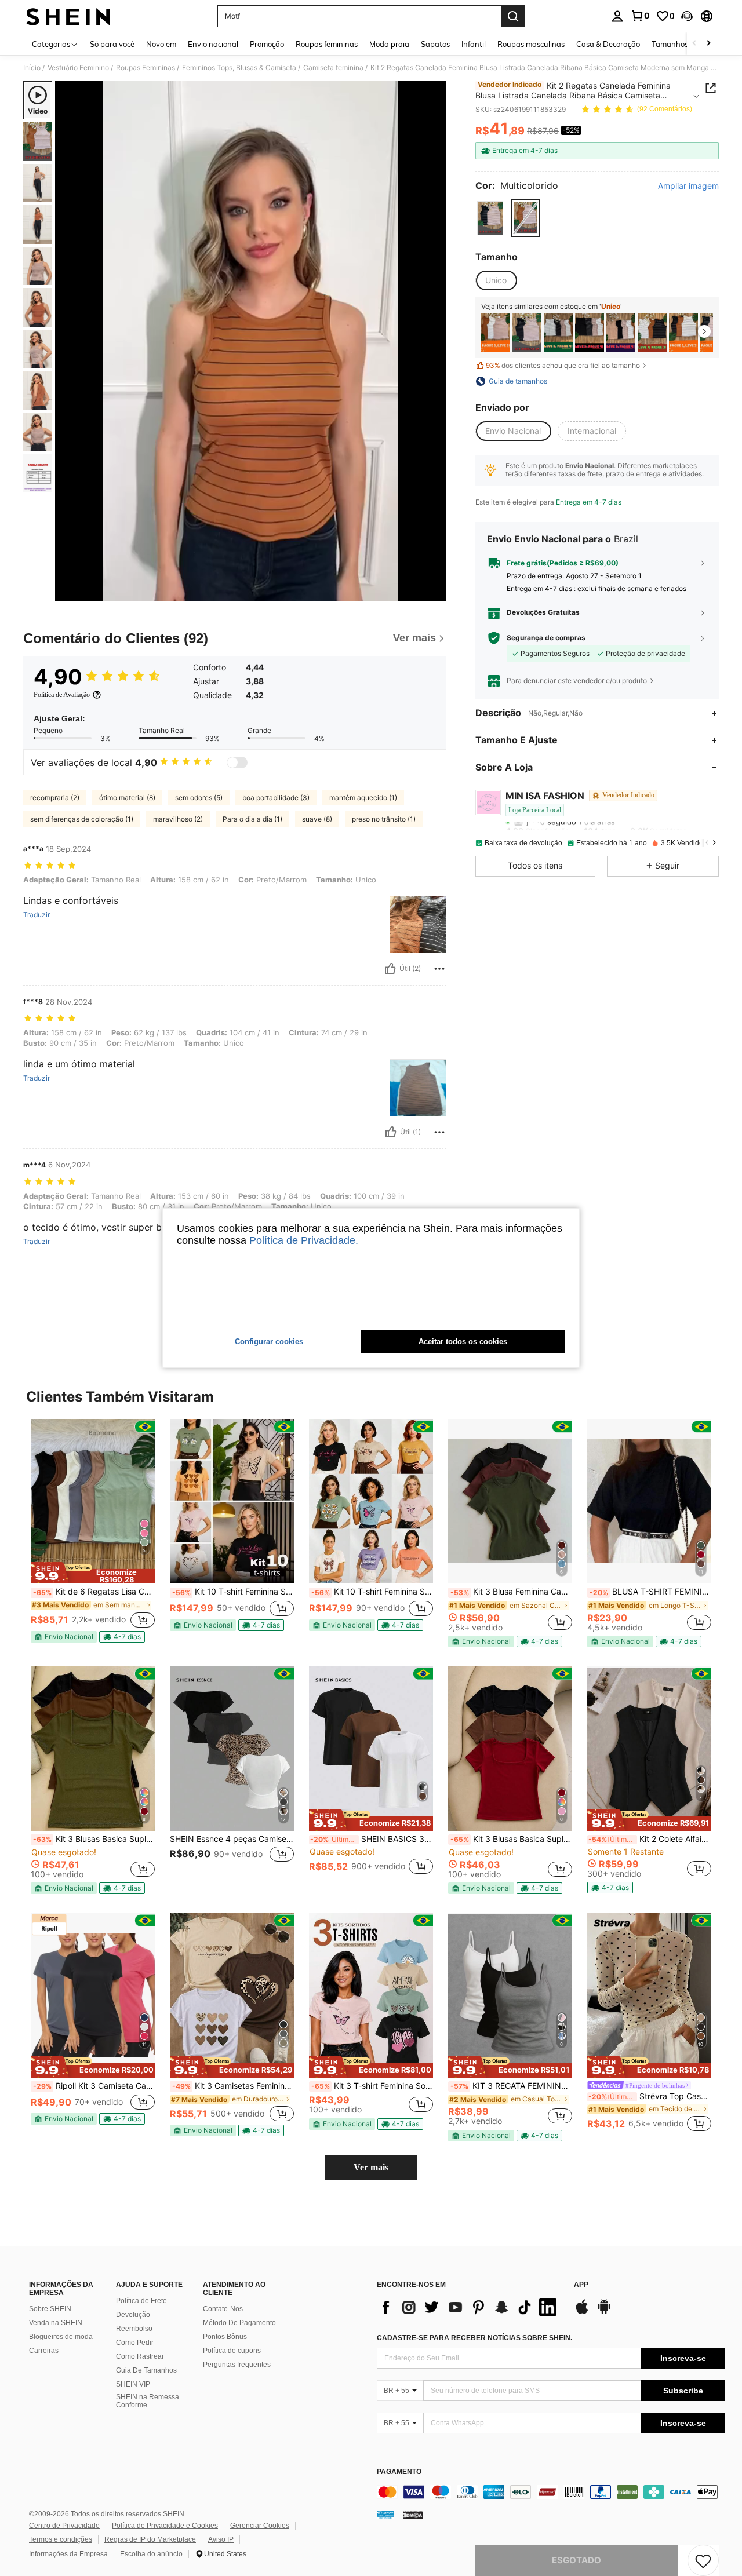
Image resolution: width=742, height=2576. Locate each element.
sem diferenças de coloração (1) (82, 819)
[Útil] (390, 969)
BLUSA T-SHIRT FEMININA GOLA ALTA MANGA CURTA (650, 1592)
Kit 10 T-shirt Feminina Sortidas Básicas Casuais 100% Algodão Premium (233, 1592)
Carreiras (44, 2351)
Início (32, 68)
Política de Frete (141, 2301)
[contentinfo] (551, 2492)
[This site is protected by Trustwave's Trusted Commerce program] (385, 2515)
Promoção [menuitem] (267, 44)
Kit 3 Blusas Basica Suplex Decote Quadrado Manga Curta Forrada (94, 1839)
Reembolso (134, 2329)
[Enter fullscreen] (434, 592)
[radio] (490, 218)
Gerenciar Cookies (260, 2526)
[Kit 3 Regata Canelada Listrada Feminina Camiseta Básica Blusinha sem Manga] (496, 333)
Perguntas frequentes (237, 2365)
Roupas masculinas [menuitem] (531, 44)
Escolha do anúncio (151, 2554)
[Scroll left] (694, 44)
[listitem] (496, 333)
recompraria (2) (55, 798)
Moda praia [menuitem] (389, 44)
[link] (640, 16)
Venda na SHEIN (56, 2323)
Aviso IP (221, 2539)
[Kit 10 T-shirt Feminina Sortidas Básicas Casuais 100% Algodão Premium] (232, 1502)
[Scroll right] (708, 44)
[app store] (582, 2312)
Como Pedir (135, 2343)
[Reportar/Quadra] (439, 969)
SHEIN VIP (133, 2384)
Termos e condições (61, 2539)
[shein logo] (68, 16)
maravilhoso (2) (178, 819)
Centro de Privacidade (64, 2526)
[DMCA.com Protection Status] (413, 2515)
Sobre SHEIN (50, 2309)
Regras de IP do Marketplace (150, 2539)
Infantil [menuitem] (474, 44)
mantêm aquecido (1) (363, 798)
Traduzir (37, 915)
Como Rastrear (140, 2356)
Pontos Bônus (225, 2337)
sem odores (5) (199, 798)
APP (581, 2285)
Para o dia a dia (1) (252, 819)
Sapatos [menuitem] (435, 44)
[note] (93, 1573)
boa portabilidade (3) (276, 798)
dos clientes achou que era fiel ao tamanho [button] (563, 365)
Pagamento (399, 2472)
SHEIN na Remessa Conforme (148, 2401)
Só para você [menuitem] (112, 44)
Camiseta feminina (333, 68)
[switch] (237, 762)
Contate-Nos (223, 2309)
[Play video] (251, 341)
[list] (470, 2307)
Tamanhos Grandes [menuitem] (686, 44)
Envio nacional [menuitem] (213, 44)
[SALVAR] (703, 2560)
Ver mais (371, 2167)
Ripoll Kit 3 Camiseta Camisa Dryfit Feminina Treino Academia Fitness (94, 2086)
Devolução (133, 2315)
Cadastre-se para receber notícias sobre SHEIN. (474, 2338)
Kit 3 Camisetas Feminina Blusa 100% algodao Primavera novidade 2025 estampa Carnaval (233, 2086)
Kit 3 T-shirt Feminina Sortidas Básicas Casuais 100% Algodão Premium (372, 2086)
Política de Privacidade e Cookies (165, 2526)
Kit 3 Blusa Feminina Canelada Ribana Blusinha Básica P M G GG (511, 1592)
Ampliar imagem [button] (688, 186)
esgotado (576, 2560)
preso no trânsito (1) (384, 819)
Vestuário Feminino (78, 68)
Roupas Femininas (146, 68)
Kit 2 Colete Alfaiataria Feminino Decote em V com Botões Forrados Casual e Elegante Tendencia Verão (650, 1839)
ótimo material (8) (127, 798)
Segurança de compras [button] (546, 638)
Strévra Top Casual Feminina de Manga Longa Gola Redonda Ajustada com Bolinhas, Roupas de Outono (650, 2096)
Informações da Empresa (68, 2554)
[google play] (604, 2312)
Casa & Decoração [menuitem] (608, 44)
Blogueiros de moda (61, 2337)
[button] (687, 16)
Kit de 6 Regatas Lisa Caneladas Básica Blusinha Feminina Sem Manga (94, 1592)
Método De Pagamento (239, 2323)
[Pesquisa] (513, 16)
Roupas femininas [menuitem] (327, 44)
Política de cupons (232, 2351)
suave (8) (317, 819)
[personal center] (617, 16)
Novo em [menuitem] (161, 44)
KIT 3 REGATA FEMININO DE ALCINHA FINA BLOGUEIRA (511, 2086)
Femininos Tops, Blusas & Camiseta (239, 68)
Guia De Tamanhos (146, 2370)
